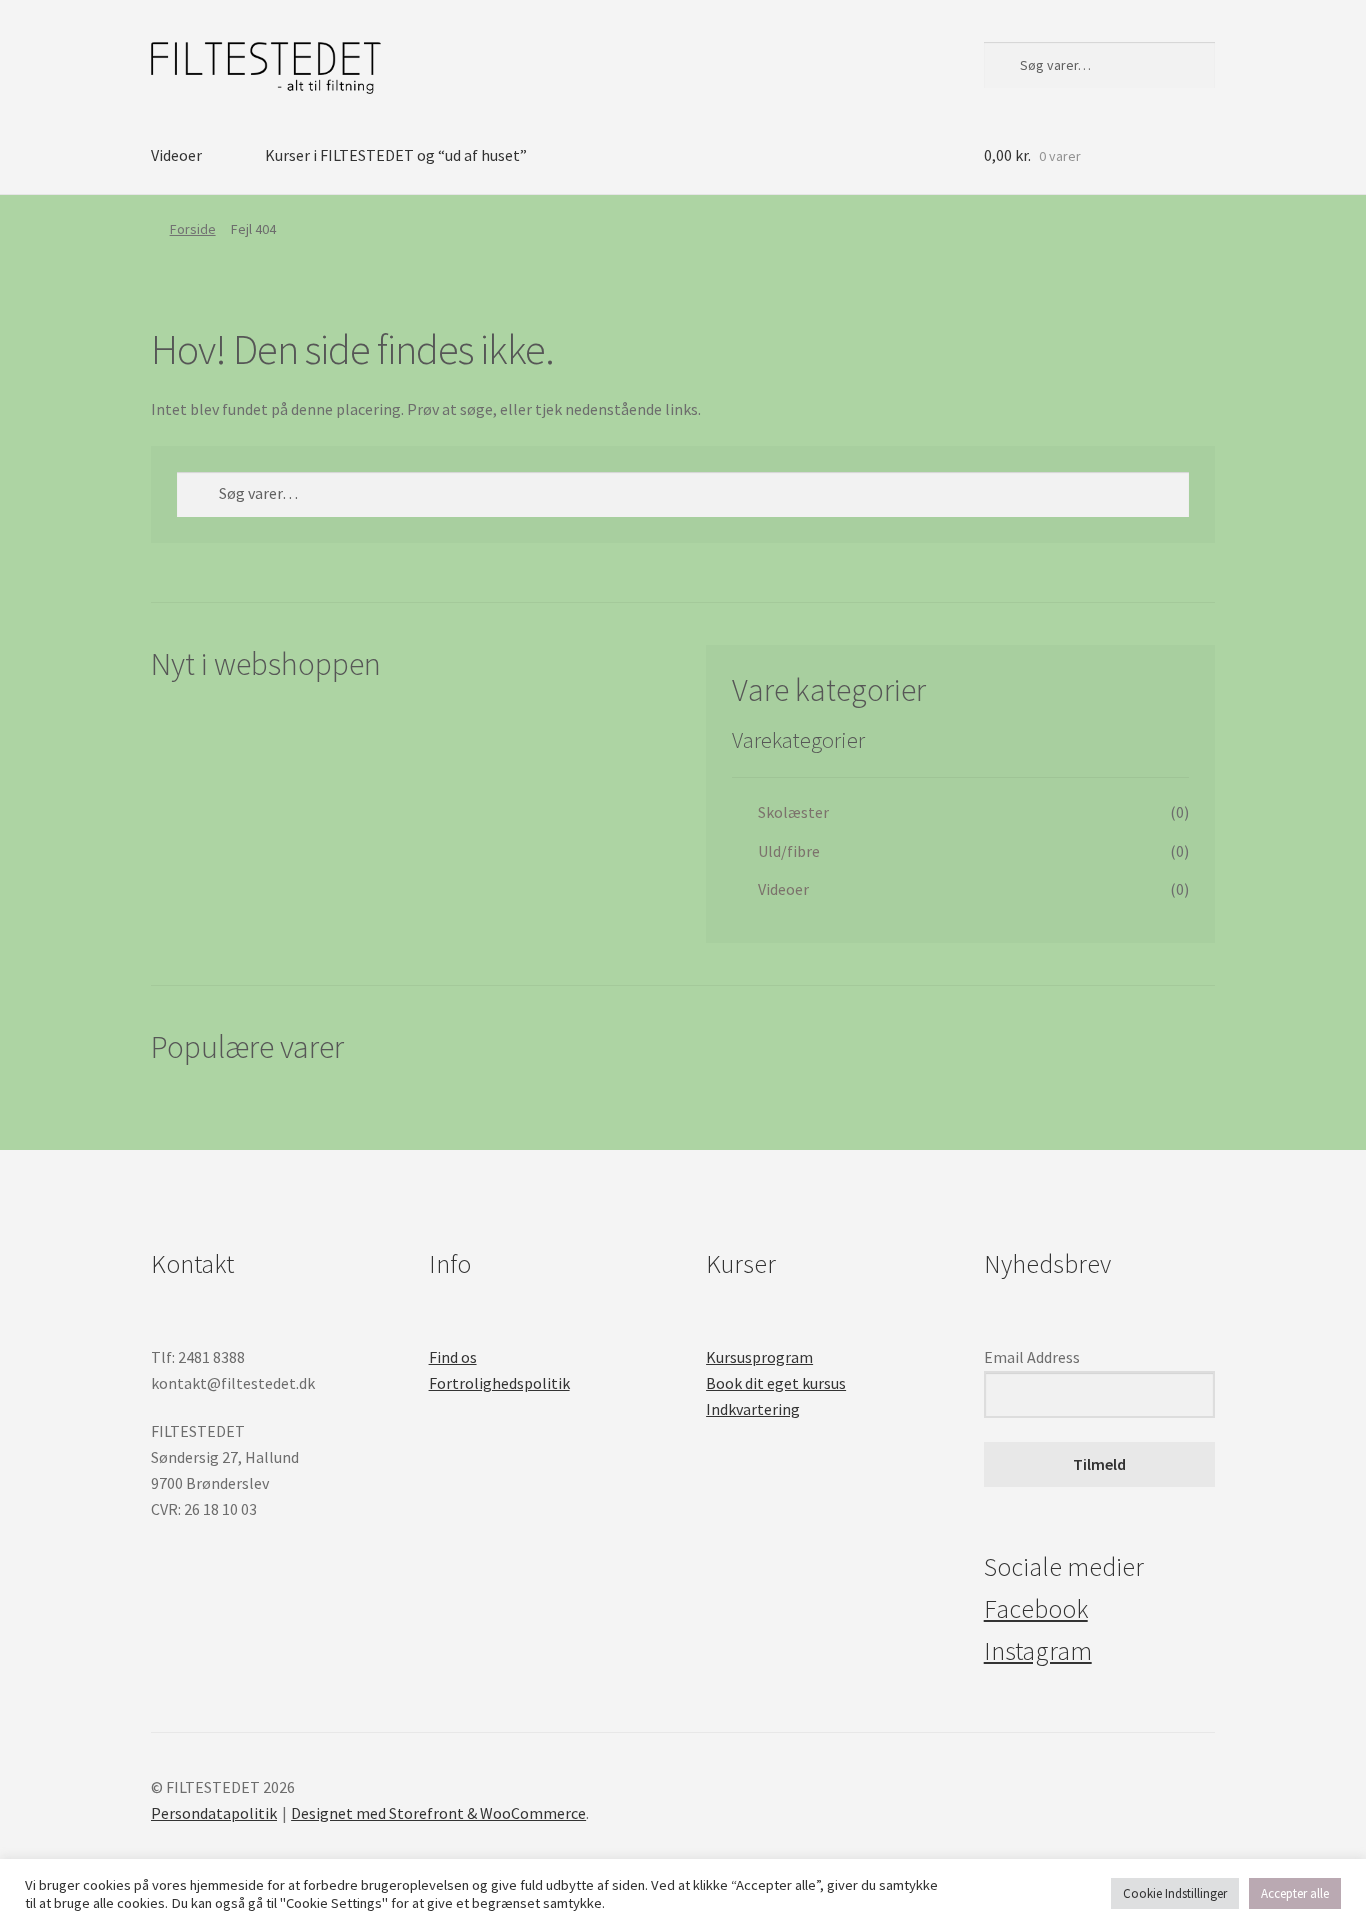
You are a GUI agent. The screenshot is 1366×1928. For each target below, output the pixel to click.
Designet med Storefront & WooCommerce (438, 1813)
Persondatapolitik (214, 1813)
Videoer (176, 155)
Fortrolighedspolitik (499, 1383)
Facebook (1036, 1609)
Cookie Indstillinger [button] (1175, 1893)
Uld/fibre (789, 851)
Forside (193, 229)
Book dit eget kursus (776, 1383)
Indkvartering (753, 1409)
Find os (453, 1357)
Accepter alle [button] (1295, 1893)
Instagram (1038, 1651)
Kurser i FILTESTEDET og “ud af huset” (396, 155)
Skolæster (793, 812)
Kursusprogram (759, 1357)
